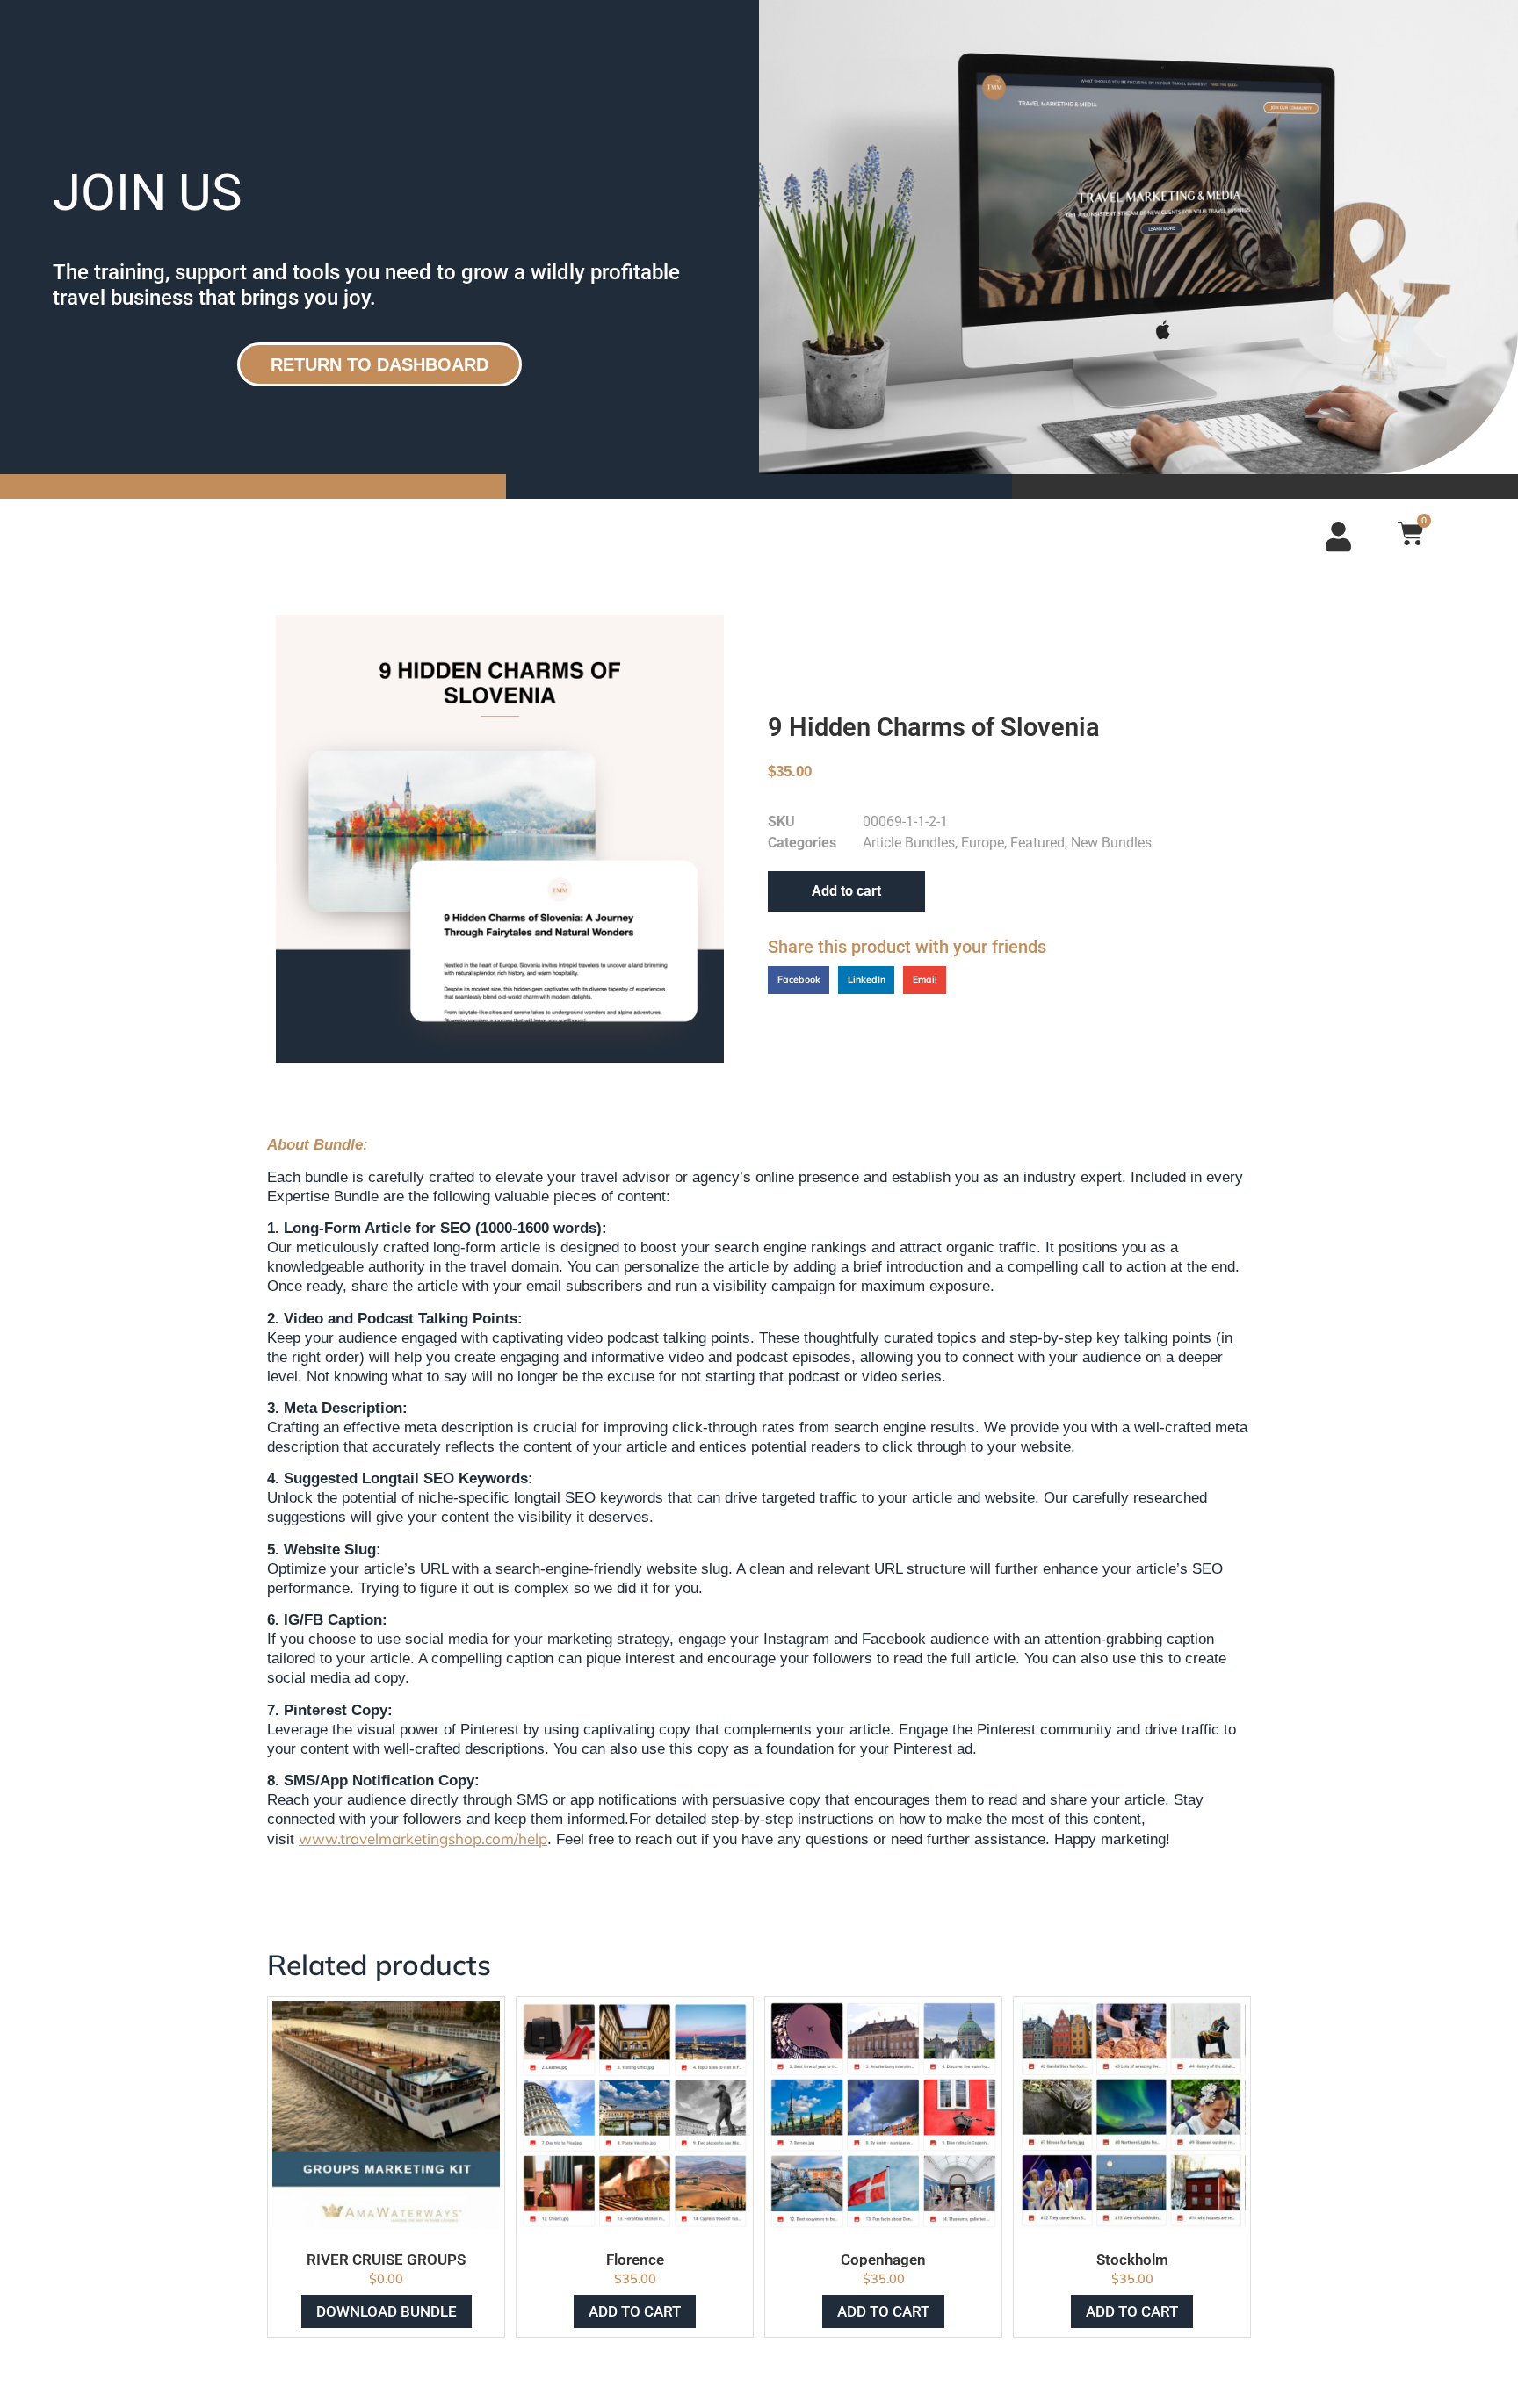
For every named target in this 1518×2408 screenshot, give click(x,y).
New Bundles (1111, 843)
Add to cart (846, 891)
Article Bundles (909, 843)
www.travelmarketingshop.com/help (423, 1838)
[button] (799, 980)
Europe (983, 843)
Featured (1037, 843)
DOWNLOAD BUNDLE (387, 2311)
